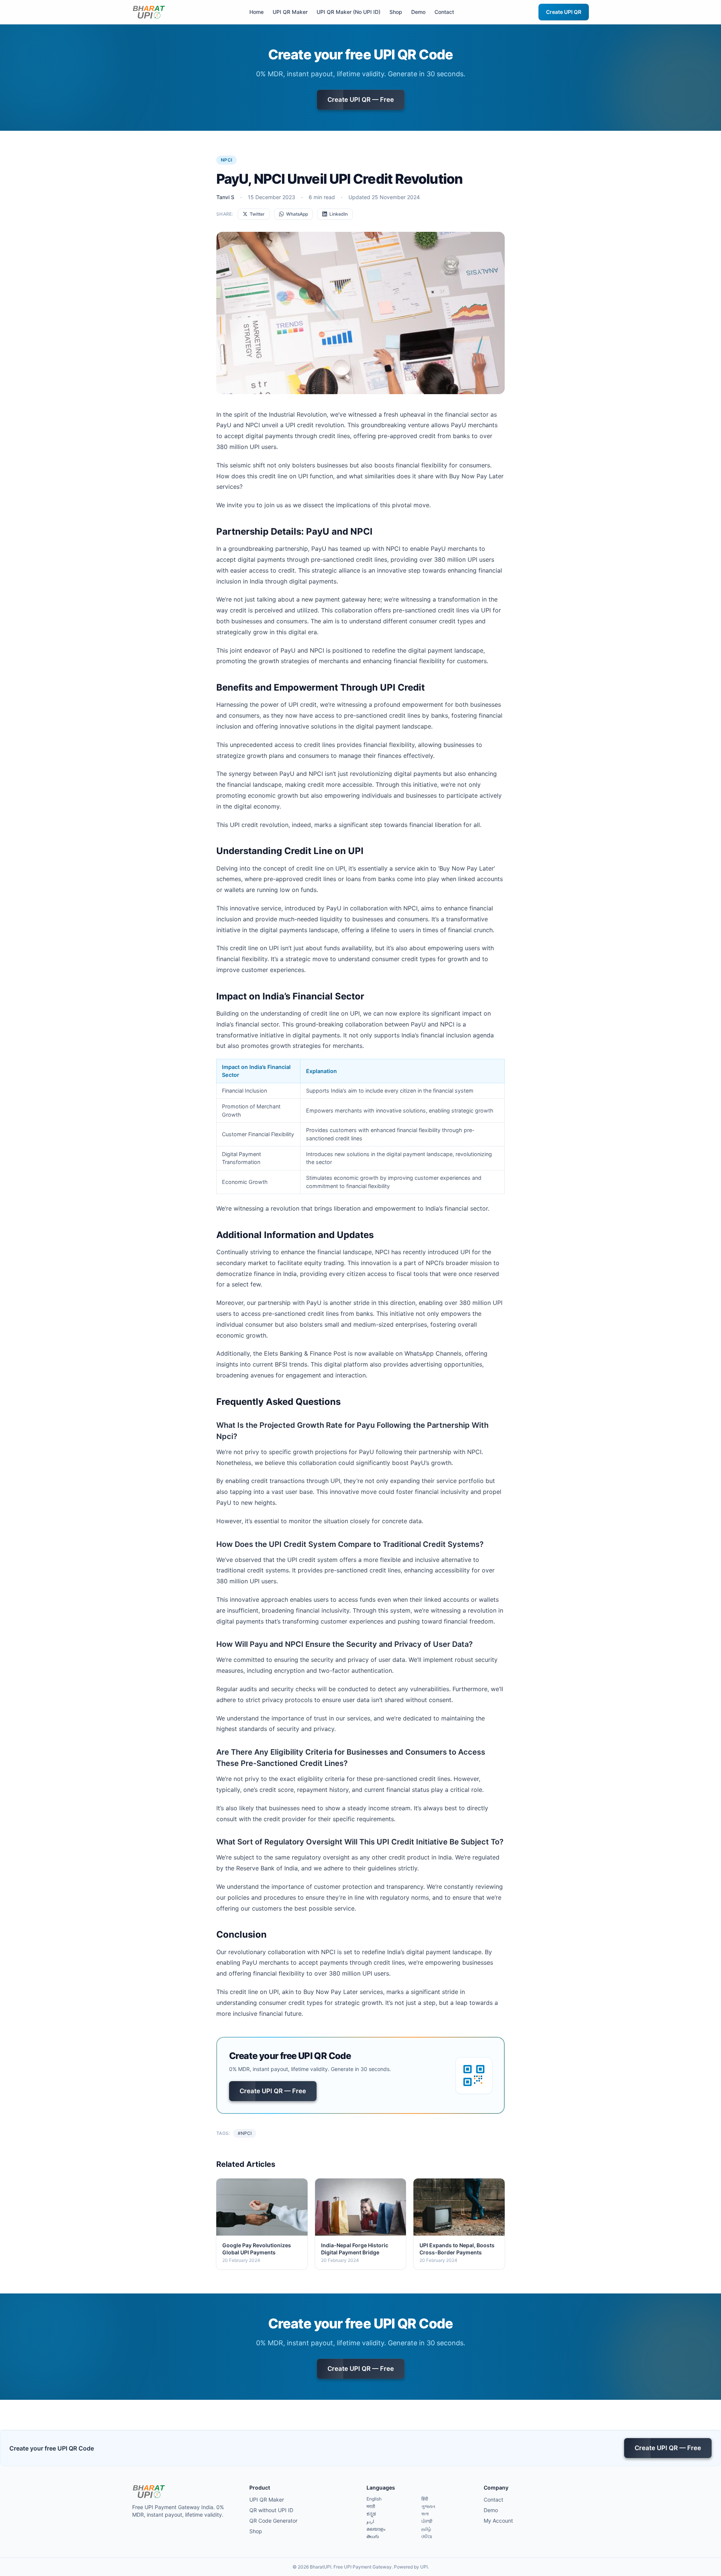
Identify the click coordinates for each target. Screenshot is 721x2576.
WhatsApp (297, 214)
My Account (498, 2521)
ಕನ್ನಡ (371, 2514)
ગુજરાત (428, 2506)
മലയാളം (376, 2529)
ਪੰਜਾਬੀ (427, 2521)
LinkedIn (339, 214)
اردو (370, 2521)
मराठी (371, 2506)
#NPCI (245, 2133)
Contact (444, 12)
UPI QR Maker (290, 12)
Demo (418, 12)
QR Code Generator (273, 2521)
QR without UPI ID (271, 2510)
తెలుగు (373, 2536)
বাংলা (425, 2514)
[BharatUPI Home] (149, 12)
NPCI (226, 160)
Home (256, 12)
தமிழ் (426, 2529)
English (374, 2499)
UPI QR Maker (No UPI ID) (348, 12)
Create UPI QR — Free (361, 100)
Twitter (257, 214)
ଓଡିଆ (427, 2536)
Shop (396, 12)
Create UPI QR (564, 12)
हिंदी (425, 2499)
